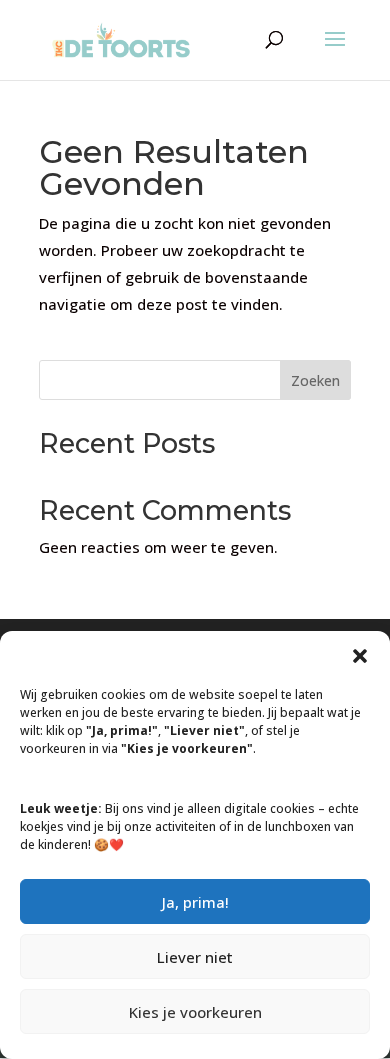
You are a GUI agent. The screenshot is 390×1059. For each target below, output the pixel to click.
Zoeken (315, 380)
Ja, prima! (195, 902)
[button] (360, 656)
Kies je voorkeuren (195, 1012)
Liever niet (195, 957)
